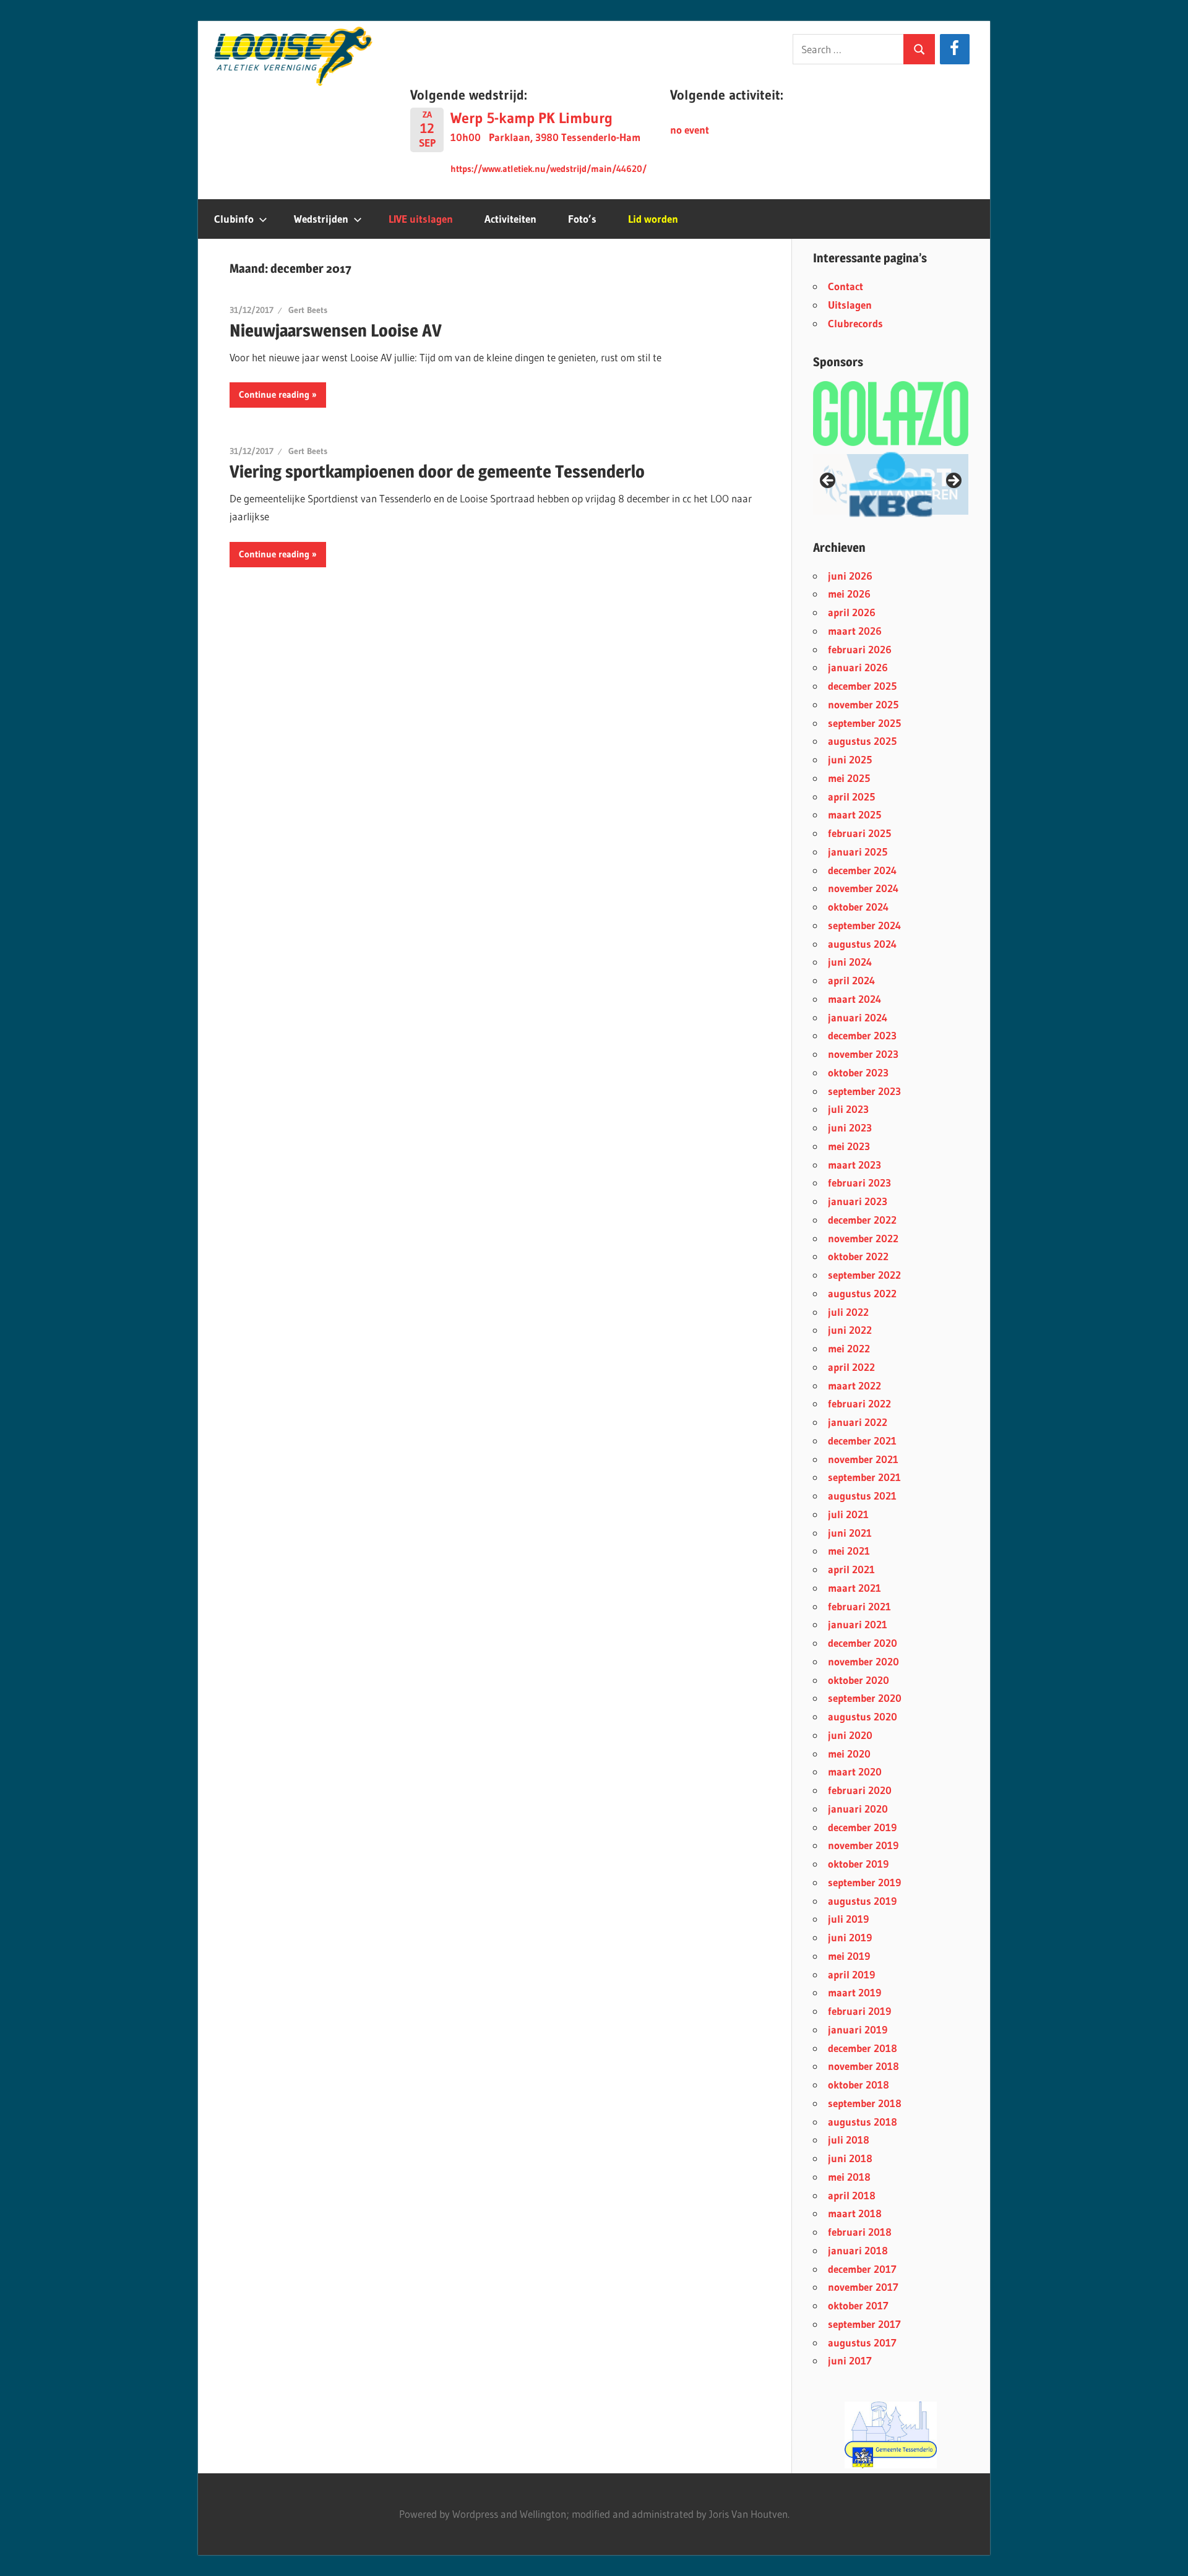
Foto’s (582, 219)
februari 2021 (859, 1606)
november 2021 (863, 1459)
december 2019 (862, 1827)
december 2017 (862, 2269)
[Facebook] (954, 49)
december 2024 (862, 870)
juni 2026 (850, 576)
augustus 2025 (862, 741)
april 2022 (851, 1367)
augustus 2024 (862, 944)
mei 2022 (849, 1348)
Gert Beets (308, 310)
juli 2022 (848, 1312)
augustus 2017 (862, 2342)
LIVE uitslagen (421, 219)
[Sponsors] (891, 413)
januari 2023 (858, 1201)
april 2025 (851, 796)
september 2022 (864, 1275)
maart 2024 (854, 999)
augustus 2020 (863, 1716)
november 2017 (863, 2287)
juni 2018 (850, 2158)
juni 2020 (850, 1735)
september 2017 (864, 2324)
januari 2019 (858, 2029)
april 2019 (851, 1974)
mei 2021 (849, 1551)
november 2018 (863, 2066)
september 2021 (864, 1477)
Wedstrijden (321, 219)
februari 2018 (860, 2232)
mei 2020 (849, 1754)
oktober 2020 (859, 1680)
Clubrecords (855, 323)
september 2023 (864, 1091)
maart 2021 (854, 1588)
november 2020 (863, 1661)
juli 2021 (848, 1514)
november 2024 (863, 888)
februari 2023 (859, 1183)
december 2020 (863, 1643)
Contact (846, 286)
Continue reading (274, 394)
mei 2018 (849, 2177)
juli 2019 (848, 1919)
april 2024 (851, 980)
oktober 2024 (858, 907)
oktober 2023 (858, 1072)
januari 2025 (858, 852)
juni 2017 (850, 2360)
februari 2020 (860, 1790)
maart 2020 (855, 1771)
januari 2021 (858, 1624)
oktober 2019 (858, 1864)
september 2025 (864, 723)
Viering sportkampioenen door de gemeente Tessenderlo (437, 471)
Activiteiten (510, 219)
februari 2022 (859, 1403)
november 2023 (863, 1054)
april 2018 (852, 2195)
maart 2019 (854, 1992)
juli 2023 (848, 1109)
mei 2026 (849, 594)
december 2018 (863, 2048)
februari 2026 (860, 649)
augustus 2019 (862, 1901)
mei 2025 (849, 778)
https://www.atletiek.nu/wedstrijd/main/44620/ (549, 169)
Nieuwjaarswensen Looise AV (336, 330)
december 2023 (862, 1035)
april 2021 (851, 1569)
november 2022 (863, 1238)
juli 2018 (849, 2140)
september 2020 (865, 1698)
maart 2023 (854, 1165)
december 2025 (862, 686)
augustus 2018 (863, 2122)
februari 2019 (859, 2011)
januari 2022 (858, 1422)
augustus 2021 (862, 1496)
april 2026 (852, 612)
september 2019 (864, 1882)
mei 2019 (849, 1956)
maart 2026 (855, 631)
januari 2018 (858, 2250)
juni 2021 (850, 1533)
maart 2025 (854, 814)
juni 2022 (850, 1330)
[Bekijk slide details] (891, 484)
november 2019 (863, 1845)
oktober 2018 (859, 2084)
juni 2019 (850, 1937)
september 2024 (864, 925)
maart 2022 (854, 1385)
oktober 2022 (858, 1256)
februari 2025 (859, 833)
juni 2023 (850, 1127)
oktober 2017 (858, 2305)
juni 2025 (850, 759)
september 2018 (865, 2103)
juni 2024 (850, 962)
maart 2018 (855, 2213)
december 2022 (862, 1220)
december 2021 (862, 1440)
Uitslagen (850, 305)
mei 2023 (849, 1146)
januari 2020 (858, 1809)
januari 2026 (858, 667)
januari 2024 (858, 1017)
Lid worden (653, 219)
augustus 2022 (862, 1293)
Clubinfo (234, 219)
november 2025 (863, 704)
